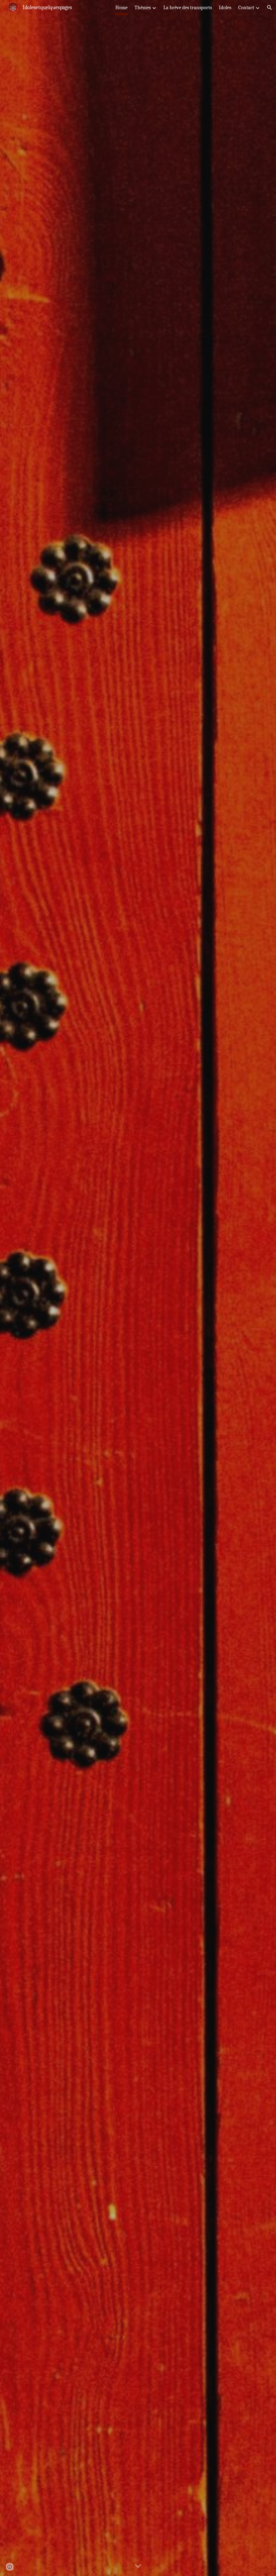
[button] (270, 8)
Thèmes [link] (143, 8)
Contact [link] (246, 8)
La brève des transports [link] (188, 8)
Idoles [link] (225, 8)
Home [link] (121, 8)
